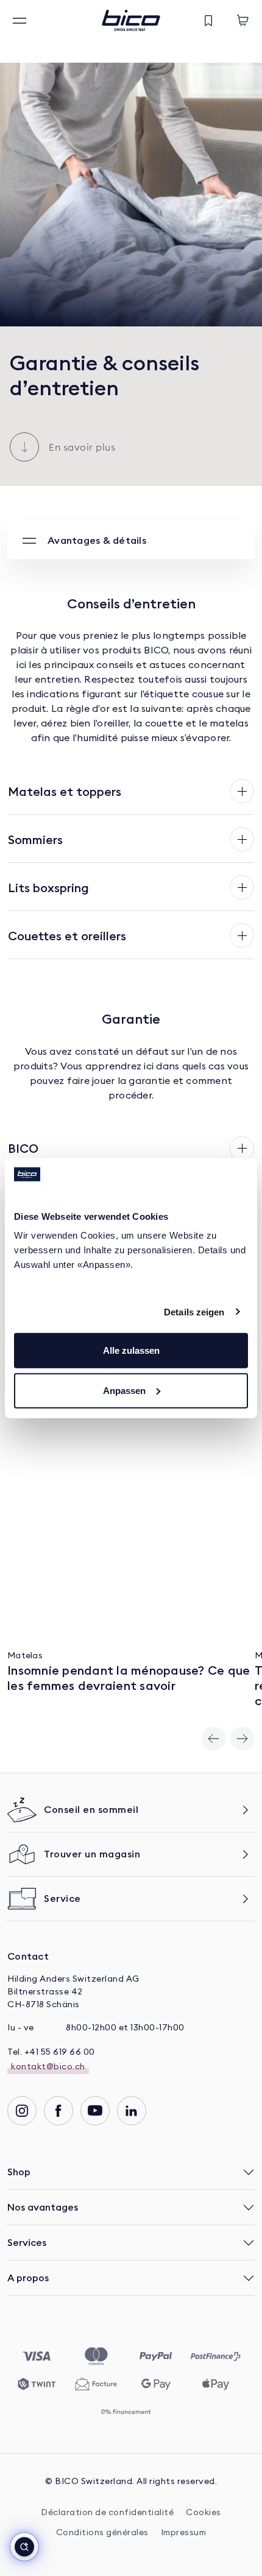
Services (27, 2242)
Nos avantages (43, 2207)
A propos (28, 2278)
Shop (19, 2172)
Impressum (184, 2533)
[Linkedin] (132, 2111)
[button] (24, 2547)
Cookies (204, 2513)
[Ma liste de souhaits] (208, 21)
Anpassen (124, 1390)
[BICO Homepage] (131, 20)
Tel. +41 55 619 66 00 (51, 2052)
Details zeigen (194, 1311)
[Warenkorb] (243, 21)
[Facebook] (58, 2111)
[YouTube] (95, 2111)
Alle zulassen (131, 1350)
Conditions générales (102, 2533)
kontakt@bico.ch (48, 2067)
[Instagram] (22, 2111)
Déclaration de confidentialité (107, 2513)
